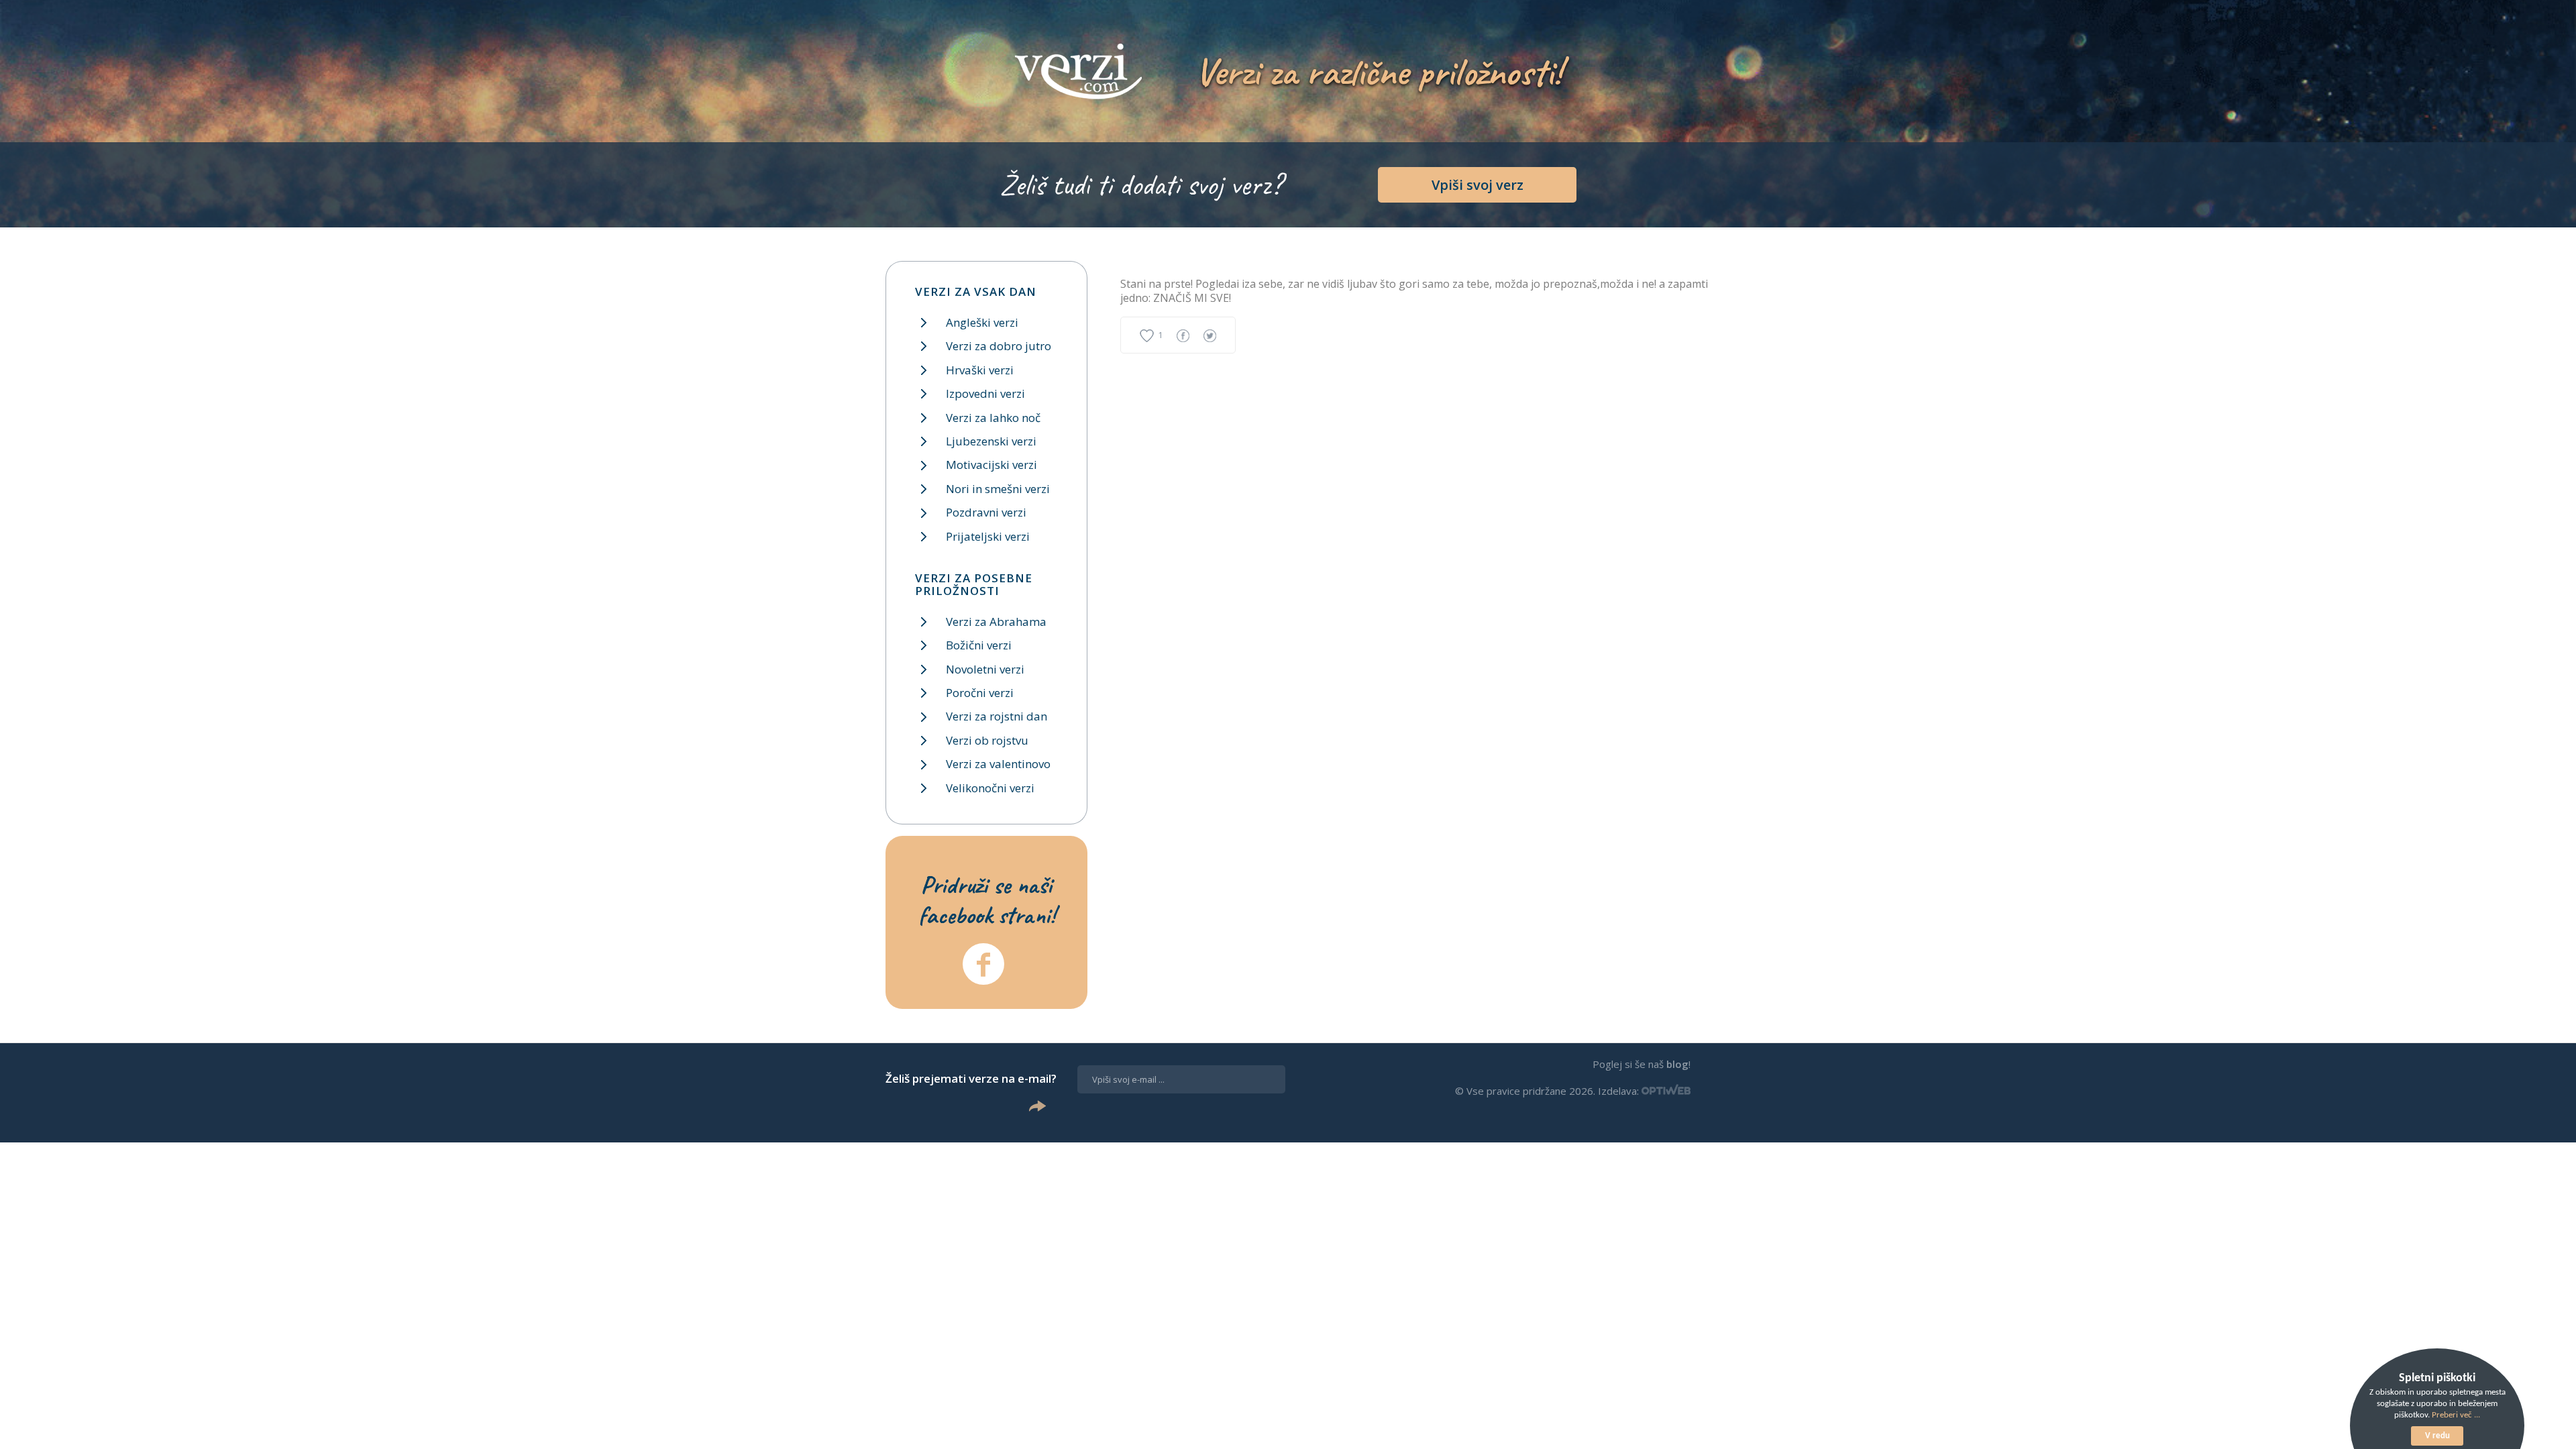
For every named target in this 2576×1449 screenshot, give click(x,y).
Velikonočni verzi (990, 788)
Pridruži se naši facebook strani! (987, 900)
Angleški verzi (982, 322)
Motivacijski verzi (991, 465)
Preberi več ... (2456, 1415)
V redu (2437, 1436)
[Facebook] (983, 964)
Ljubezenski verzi (991, 441)
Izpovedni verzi (985, 393)
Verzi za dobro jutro (999, 346)
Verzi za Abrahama (996, 622)
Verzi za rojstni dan (997, 716)
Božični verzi (979, 645)
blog (1677, 1064)
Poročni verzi (980, 693)
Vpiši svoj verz (1478, 185)
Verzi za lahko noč (993, 418)
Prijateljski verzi (988, 536)
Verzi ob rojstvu (987, 740)
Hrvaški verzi (980, 370)
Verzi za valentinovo (998, 764)
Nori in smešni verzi (998, 489)
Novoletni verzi (985, 669)
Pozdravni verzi (986, 512)
